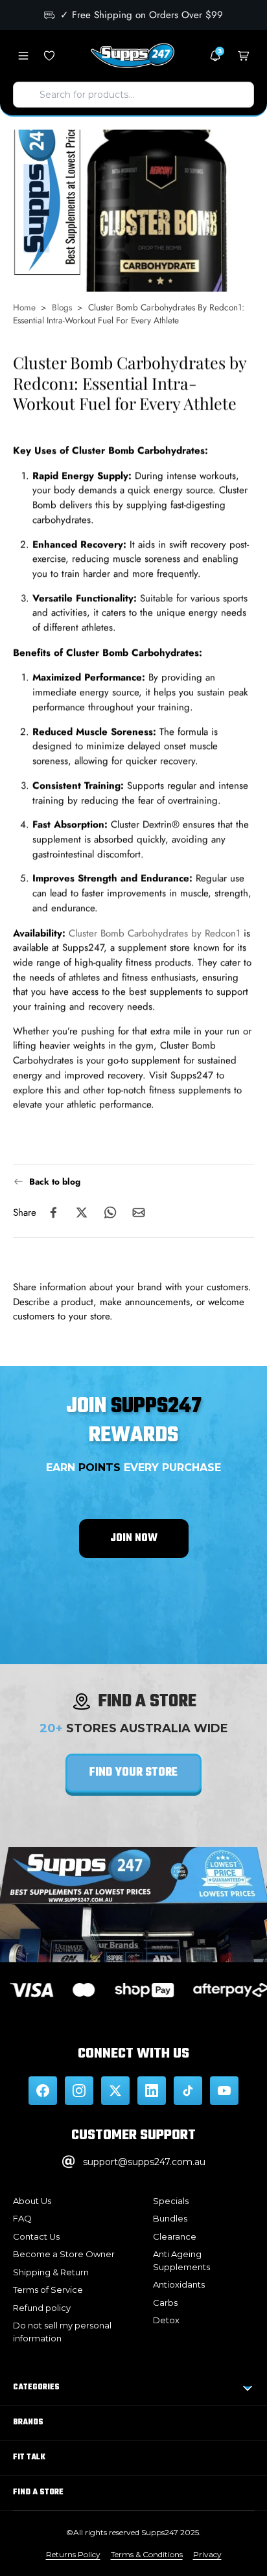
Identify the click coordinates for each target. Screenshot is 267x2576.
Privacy (207, 2554)
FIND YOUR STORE (133, 1773)
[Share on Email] (139, 1213)
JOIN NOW (134, 1538)
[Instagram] (79, 2091)
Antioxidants (179, 2284)
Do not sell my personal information (62, 2332)
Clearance (175, 2236)
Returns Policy (73, 2554)
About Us (32, 2201)
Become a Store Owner (64, 2254)
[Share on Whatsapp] (110, 1213)
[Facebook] (43, 2091)
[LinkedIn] (152, 2091)
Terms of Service (48, 2290)
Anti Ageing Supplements (181, 2260)
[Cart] (244, 56)
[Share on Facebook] (53, 1213)
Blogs (62, 307)
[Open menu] (23, 56)
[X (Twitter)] (115, 2091)
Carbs (165, 2303)
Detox (166, 2320)
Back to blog (55, 1181)
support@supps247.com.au (144, 2162)
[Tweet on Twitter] (82, 1213)
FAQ (22, 2218)
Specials (171, 2201)
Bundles (170, 2218)
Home (24, 307)
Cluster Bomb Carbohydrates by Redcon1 (155, 933)
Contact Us (36, 2236)
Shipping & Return (51, 2272)
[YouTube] (224, 2091)
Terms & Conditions (147, 2554)
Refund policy (42, 2308)
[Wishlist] (49, 56)
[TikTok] (188, 2091)
